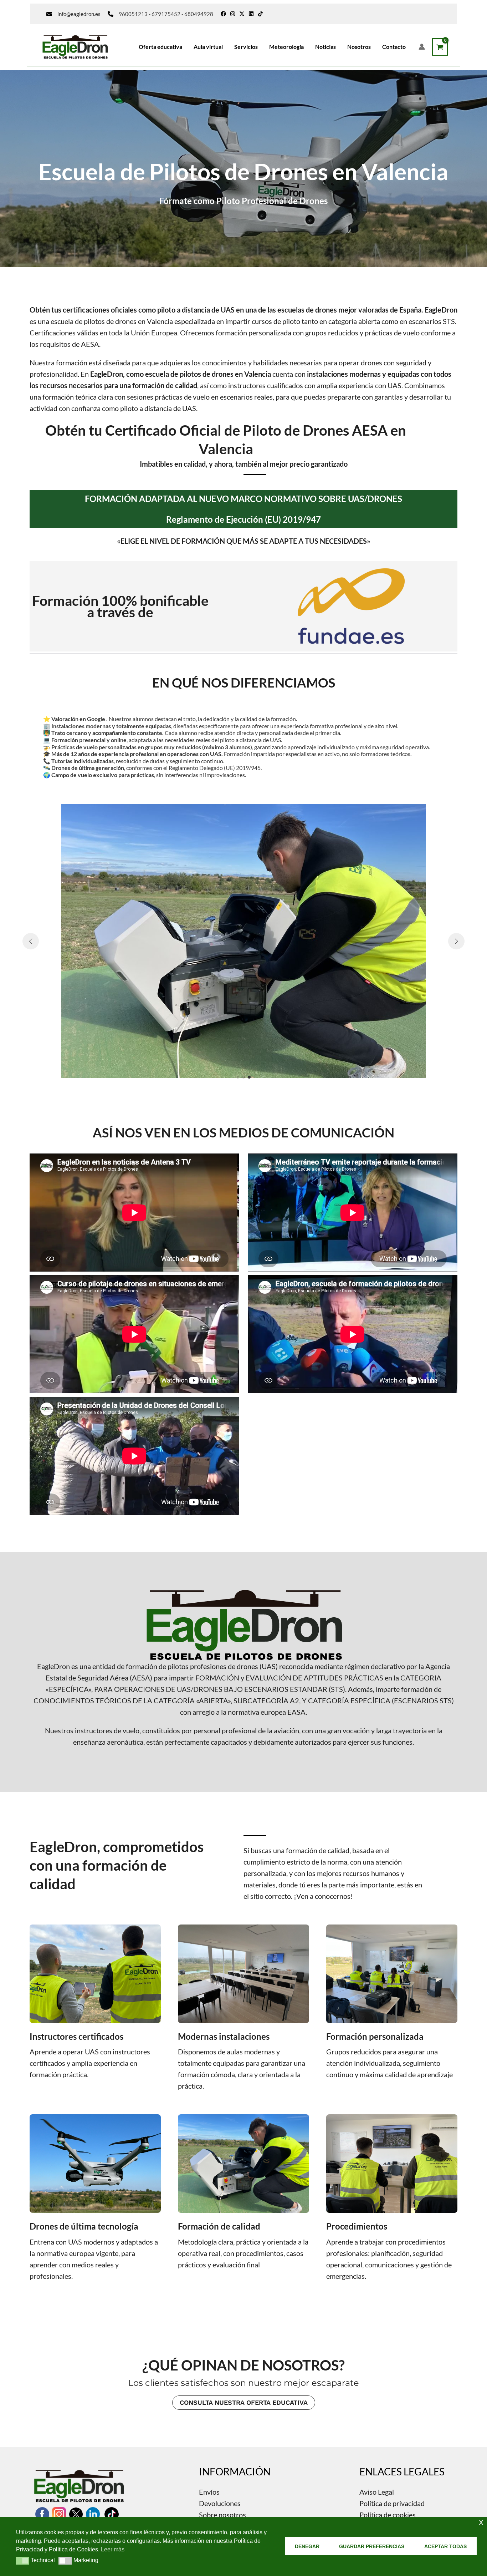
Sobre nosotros (222, 2515)
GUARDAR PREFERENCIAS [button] (372, 2546)
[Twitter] (242, 14)
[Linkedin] (251, 14)
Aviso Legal (377, 2492)
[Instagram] (233, 14)
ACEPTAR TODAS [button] (445, 2546)
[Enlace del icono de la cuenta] (422, 47)
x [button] (481, 2522)
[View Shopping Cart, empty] (440, 47)
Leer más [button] (113, 2549)
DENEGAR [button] (307, 2546)
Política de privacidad (392, 2503)
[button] (238, 1077)
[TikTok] (260, 14)
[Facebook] (223, 14)
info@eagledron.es (79, 14)
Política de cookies (388, 2515)
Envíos (209, 2492)
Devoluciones (220, 2503)
